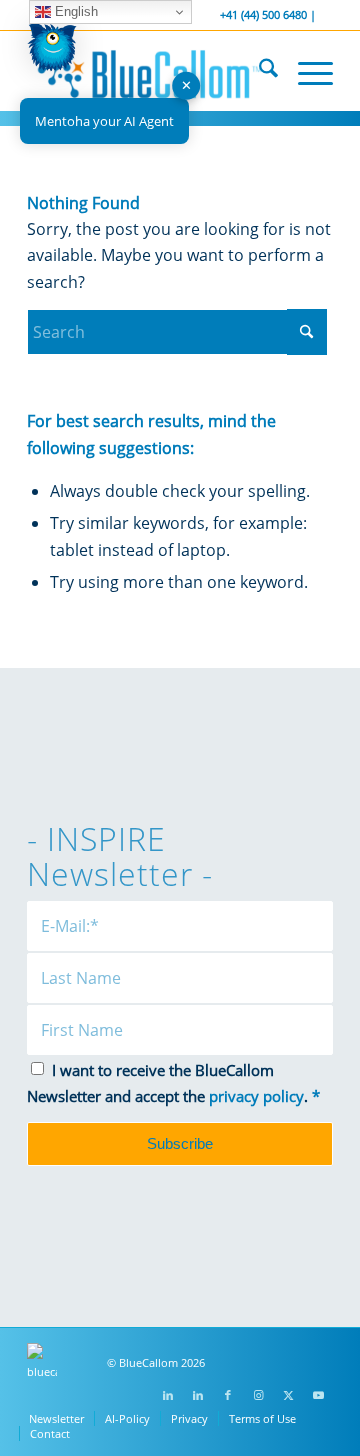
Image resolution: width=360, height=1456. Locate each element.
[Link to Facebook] (228, 1395)
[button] (52, 51)
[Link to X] (288, 1395)
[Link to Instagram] (258, 1395)
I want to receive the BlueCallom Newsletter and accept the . (173, 1083)
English (74, 11)
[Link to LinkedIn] (168, 1395)
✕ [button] (186, 85)
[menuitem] (258, 71)
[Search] (258, 71)
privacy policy (256, 1096)
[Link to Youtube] (318, 1395)
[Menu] (305, 71)
